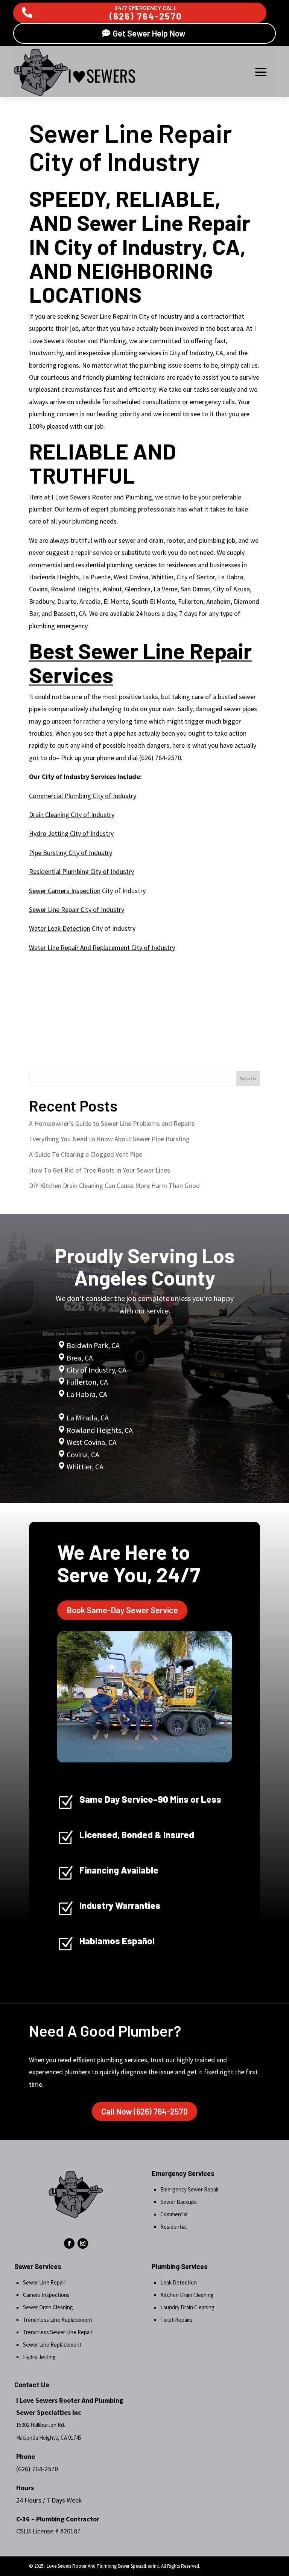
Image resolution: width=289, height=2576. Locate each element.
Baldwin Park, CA (93, 1345)
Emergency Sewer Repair (190, 2189)
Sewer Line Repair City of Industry (77, 909)
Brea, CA (80, 1358)
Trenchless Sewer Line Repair (58, 2332)
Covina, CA (83, 1454)
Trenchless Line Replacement (58, 2320)
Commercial (174, 2214)
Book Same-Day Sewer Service (122, 1610)
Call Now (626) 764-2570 (144, 2111)
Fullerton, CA (87, 1382)
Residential (173, 2227)
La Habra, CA (86, 1394)
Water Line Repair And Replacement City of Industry (102, 947)
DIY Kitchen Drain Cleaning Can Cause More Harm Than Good (114, 1186)
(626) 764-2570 (146, 16)
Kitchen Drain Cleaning (187, 2295)
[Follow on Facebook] (69, 2243)
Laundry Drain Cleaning (187, 2307)
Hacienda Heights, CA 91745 (49, 2438)
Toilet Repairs (176, 2320)
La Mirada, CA (88, 1418)
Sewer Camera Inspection (65, 891)
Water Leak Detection (60, 928)
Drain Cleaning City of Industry (72, 815)
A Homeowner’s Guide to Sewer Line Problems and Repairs (112, 1123)
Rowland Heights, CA (100, 1430)
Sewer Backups (179, 2202)
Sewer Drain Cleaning (48, 2307)
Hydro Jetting (39, 2357)
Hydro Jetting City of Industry (71, 833)
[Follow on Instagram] (83, 2243)
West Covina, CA (92, 1442)
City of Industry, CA (97, 1370)
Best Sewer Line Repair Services (140, 663)
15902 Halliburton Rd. (41, 2425)
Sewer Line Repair (44, 2282)
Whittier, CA (85, 1467)
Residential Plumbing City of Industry (81, 871)
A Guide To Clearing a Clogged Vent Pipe (86, 1154)
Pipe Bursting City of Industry (71, 853)
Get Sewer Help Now (149, 33)
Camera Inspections (46, 2295)
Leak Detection (179, 2282)
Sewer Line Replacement (52, 2345)
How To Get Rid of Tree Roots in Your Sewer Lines (100, 1170)
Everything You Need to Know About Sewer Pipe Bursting (109, 1139)
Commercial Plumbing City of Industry (83, 796)
